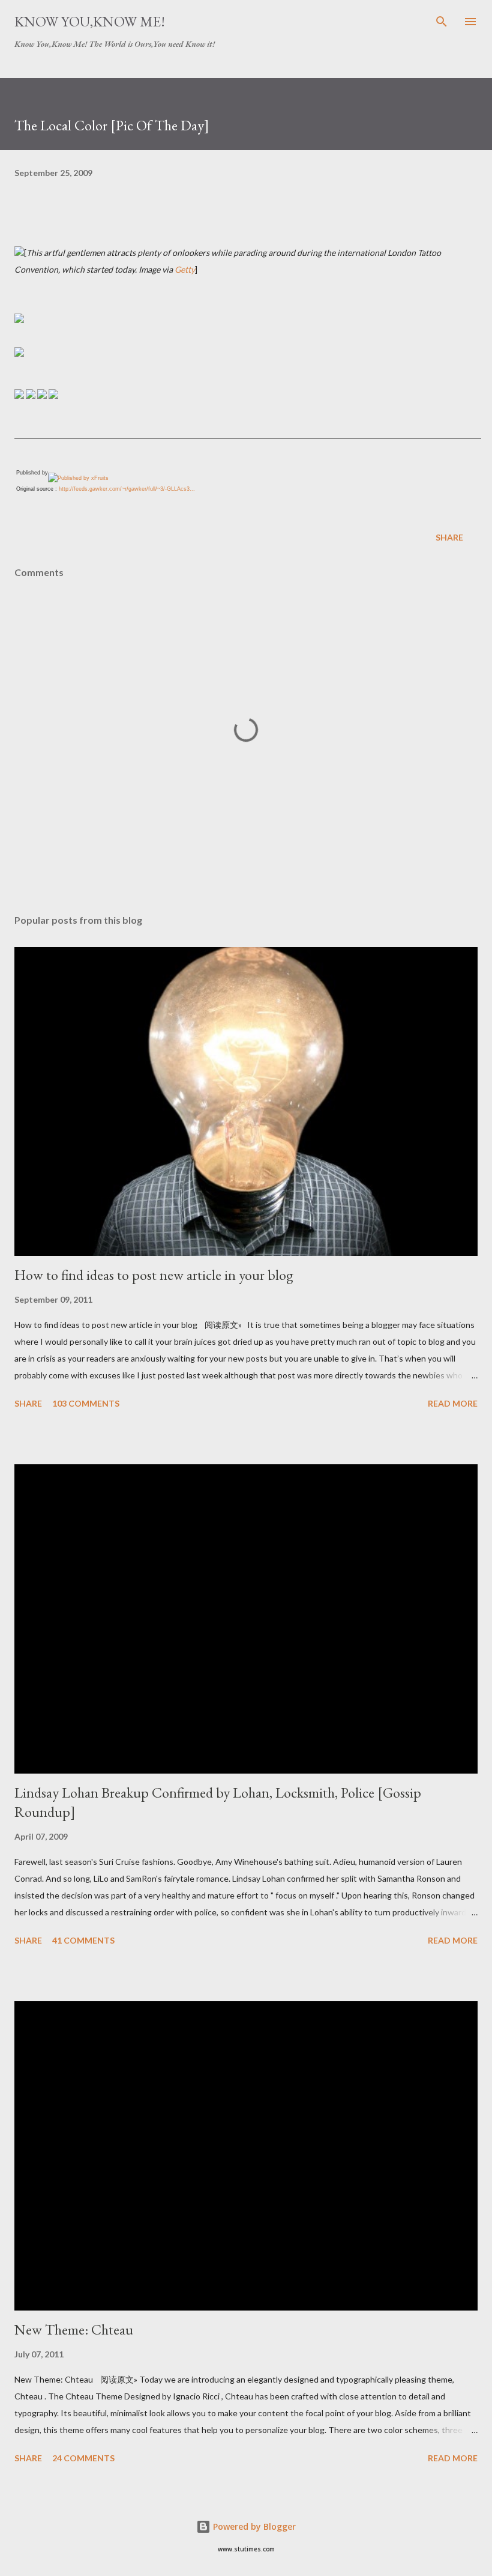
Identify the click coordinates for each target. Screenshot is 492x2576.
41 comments (83, 1940)
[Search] (442, 22)
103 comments (86, 1403)
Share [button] (449, 537)
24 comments (83, 2458)
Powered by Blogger (253, 2526)
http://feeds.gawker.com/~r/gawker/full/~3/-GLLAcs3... (127, 489)
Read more (453, 1403)
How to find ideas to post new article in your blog (154, 1275)
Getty (185, 269)
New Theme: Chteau (74, 2329)
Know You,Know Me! (90, 21)
